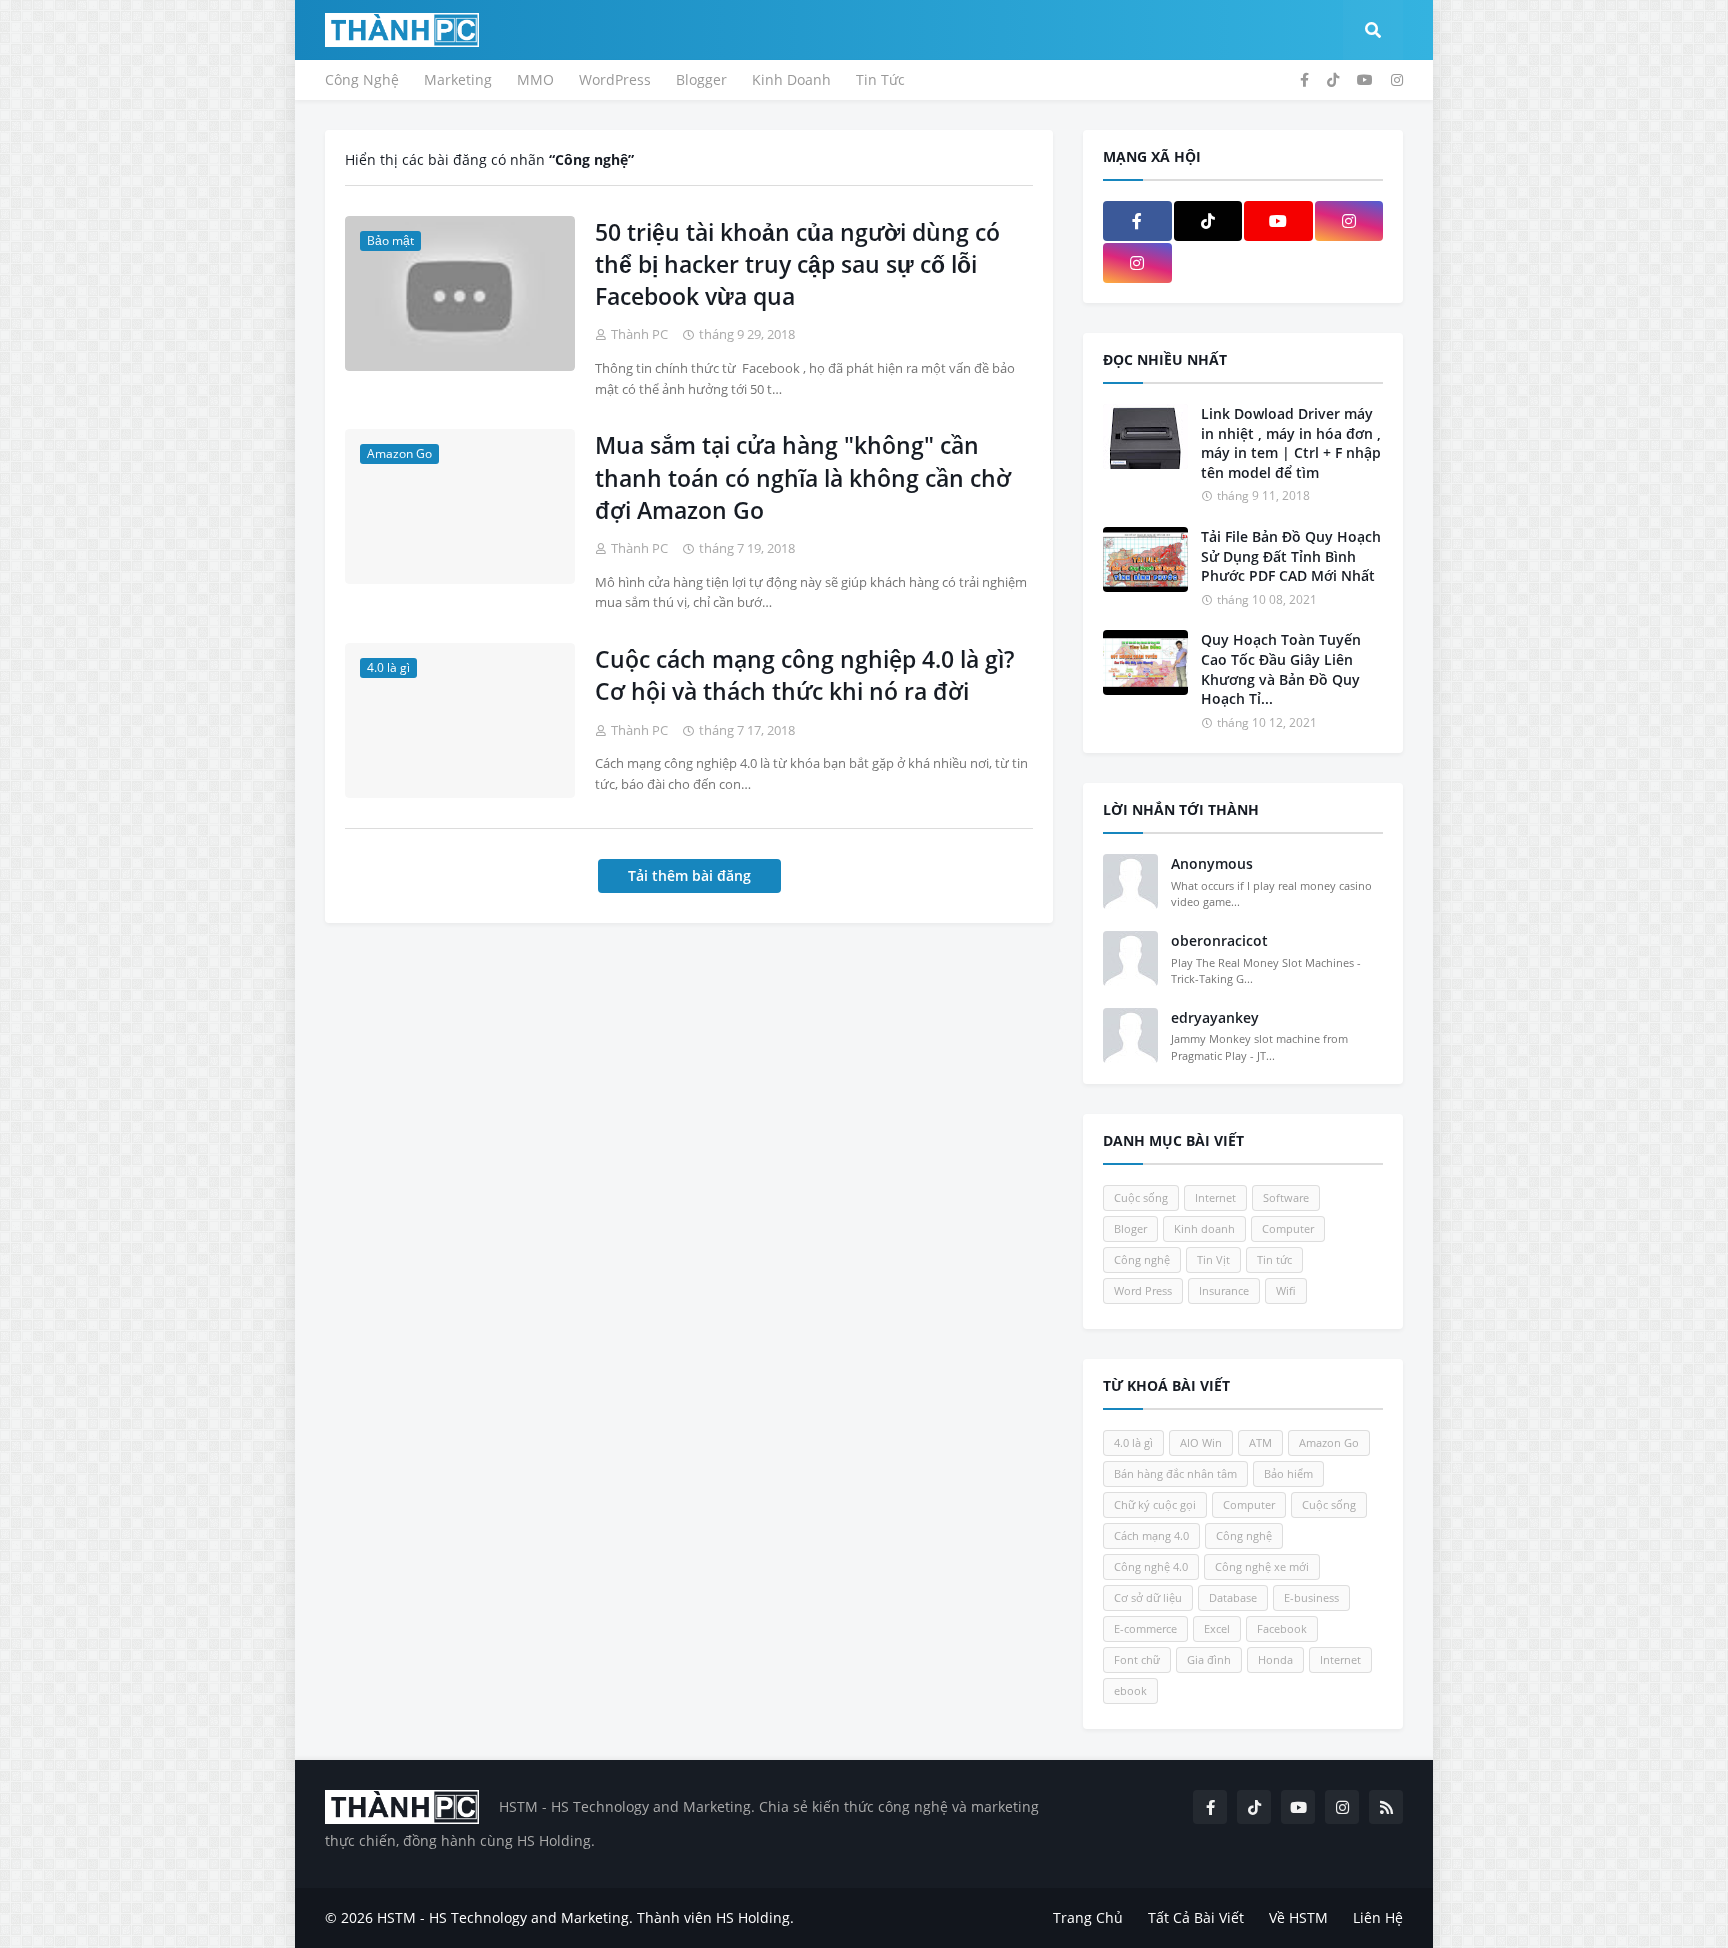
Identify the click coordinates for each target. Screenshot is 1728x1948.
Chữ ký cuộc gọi (1155, 1504)
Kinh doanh (1204, 1228)
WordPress (615, 79)
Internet (1215, 1197)
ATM (1260, 1442)
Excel (1217, 1628)
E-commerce (1145, 1628)
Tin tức (1274, 1259)
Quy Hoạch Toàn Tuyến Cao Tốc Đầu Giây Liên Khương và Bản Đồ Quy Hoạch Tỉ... (1281, 669)
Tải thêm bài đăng (689, 875)
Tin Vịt (1213, 1259)
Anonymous (1212, 863)
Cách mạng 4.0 (1151, 1535)
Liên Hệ (1378, 1917)
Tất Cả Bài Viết (1196, 1917)
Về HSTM (1298, 1917)
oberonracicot (1219, 940)
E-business (1311, 1597)
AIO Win (1201, 1442)
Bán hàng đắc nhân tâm (1175, 1473)
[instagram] (1397, 80)
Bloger (1130, 1228)
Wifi (1286, 1290)
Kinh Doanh (791, 79)
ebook (1130, 1690)
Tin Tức (880, 79)
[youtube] (1365, 80)
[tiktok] (1333, 80)
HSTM (396, 1917)
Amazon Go (1329, 1442)
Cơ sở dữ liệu (1148, 1597)
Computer (1288, 1228)
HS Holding (753, 1917)
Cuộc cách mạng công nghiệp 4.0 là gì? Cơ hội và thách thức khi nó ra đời (804, 675)
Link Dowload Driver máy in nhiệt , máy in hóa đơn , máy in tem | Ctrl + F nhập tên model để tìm (1291, 443)
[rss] (1386, 1807)
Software (1286, 1197)
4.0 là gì (1133, 1442)
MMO (535, 79)
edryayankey (1215, 1017)
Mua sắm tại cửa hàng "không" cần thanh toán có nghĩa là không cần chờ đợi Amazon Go (803, 477)
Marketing (458, 79)
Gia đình (1209, 1659)
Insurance (1224, 1290)
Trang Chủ (1088, 1917)
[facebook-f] (1304, 80)
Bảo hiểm (1288, 1473)
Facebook (1282, 1628)
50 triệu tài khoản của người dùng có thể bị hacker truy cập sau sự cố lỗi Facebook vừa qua (797, 264)
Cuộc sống (1141, 1197)
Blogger (701, 79)
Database (1233, 1597)
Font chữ (1137, 1659)
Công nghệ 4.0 (1151, 1566)
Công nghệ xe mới (1262, 1566)
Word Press (1143, 1290)
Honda (1275, 1659)
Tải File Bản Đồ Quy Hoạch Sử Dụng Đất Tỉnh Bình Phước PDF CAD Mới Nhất (1291, 556)
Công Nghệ (362, 79)
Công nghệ (1142, 1259)
